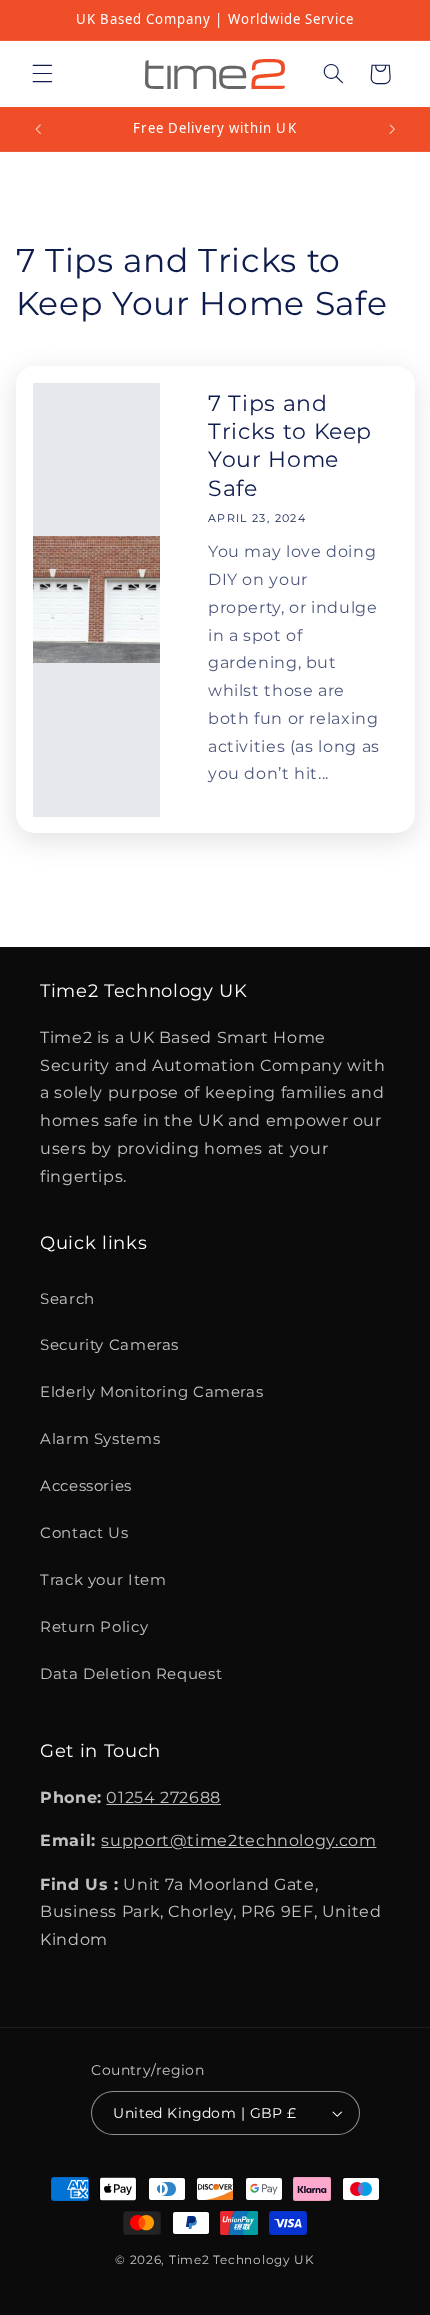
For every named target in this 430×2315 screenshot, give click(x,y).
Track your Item (103, 1580)
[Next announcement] (392, 129)
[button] (42, 74)
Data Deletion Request (131, 1674)
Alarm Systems (100, 1439)
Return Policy (94, 1627)
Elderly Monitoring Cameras (151, 1392)
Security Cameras (109, 1345)
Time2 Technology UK (242, 2260)
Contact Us (84, 1533)
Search (67, 1299)
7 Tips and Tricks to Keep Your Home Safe (290, 446)
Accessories (86, 1486)
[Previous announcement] (38, 129)
